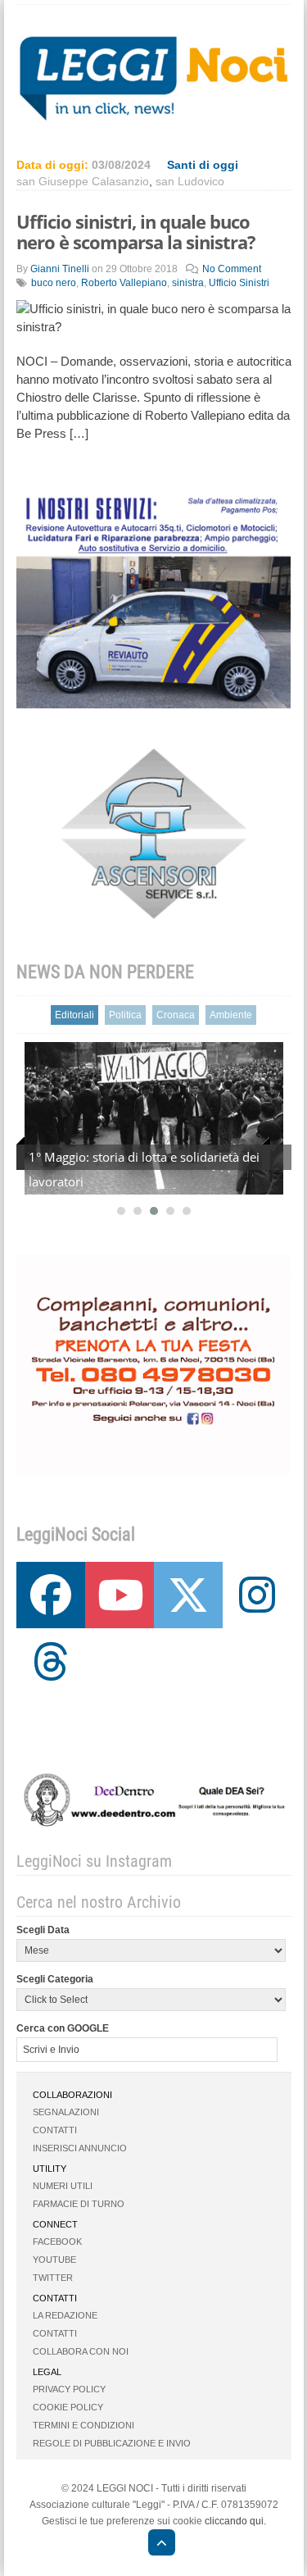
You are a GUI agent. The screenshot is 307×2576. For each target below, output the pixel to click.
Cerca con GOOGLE (63, 2028)
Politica (125, 1015)
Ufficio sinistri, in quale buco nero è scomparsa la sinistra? (136, 232)
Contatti (55, 2130)
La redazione (65, 2315)
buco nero (54, 283)
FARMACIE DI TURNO (79, 2204)
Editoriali (74, 1015)
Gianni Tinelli (60, 269)
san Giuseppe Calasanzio (83, 181)
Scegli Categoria (55, 1979)
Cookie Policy (68, 2407)
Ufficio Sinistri (239, 283)
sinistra (188, 283)
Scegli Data (43, 1930)
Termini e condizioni (84, 2425)
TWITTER (53, 2278)
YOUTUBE (54, 2260)
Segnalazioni (66, 2112)
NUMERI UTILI (63, 2186)
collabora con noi (81, 2351)
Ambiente (231, 1015)
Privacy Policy (69, 2389)
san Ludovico (190, 181)
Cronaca (176, 1015)
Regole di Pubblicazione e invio (112, 2443)
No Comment (232, 269)
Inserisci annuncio (80, 2148)
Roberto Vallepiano (124, 283)
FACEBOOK (57, 2241)
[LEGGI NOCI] (153, 2545)
